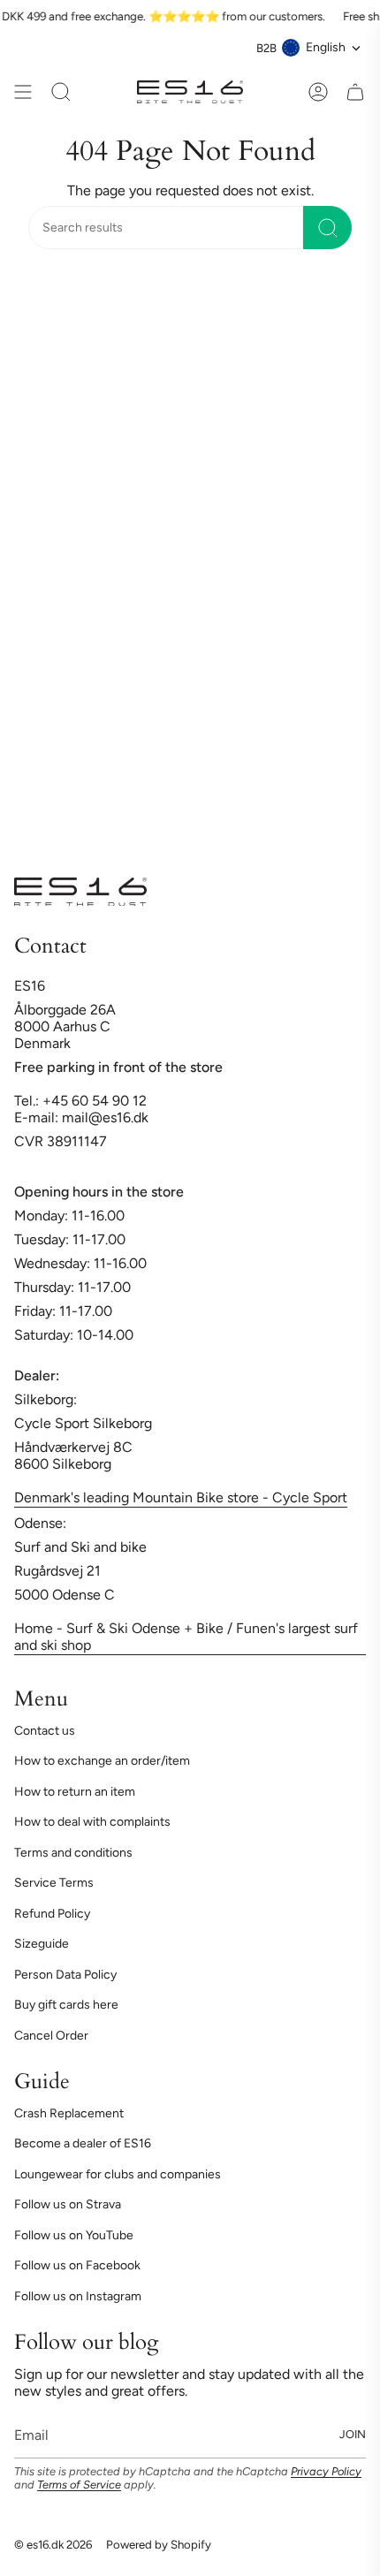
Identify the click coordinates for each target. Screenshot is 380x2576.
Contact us (45, 1731)
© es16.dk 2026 (53, 2544)
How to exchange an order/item (102, 1761)
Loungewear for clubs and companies (118, 2174)
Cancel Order (51, 2036)
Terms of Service (79, 2485)
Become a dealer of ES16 (83, 2143)
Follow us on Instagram (78, 2296)
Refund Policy (52, 1914)
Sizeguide (42, 1944)
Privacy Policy (326, 2471)
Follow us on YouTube (74, 2235)
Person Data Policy (65, 1975)
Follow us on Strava (68, 2204)
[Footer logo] (80, 892)
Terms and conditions (73, 1853)
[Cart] (355, 92)
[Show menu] (23, 92)
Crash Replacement (69, 2113)
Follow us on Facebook (77, 2265)
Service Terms (54, 1883)
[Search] (327, 228)
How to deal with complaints (92, 1822)
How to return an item (75, 1792)
